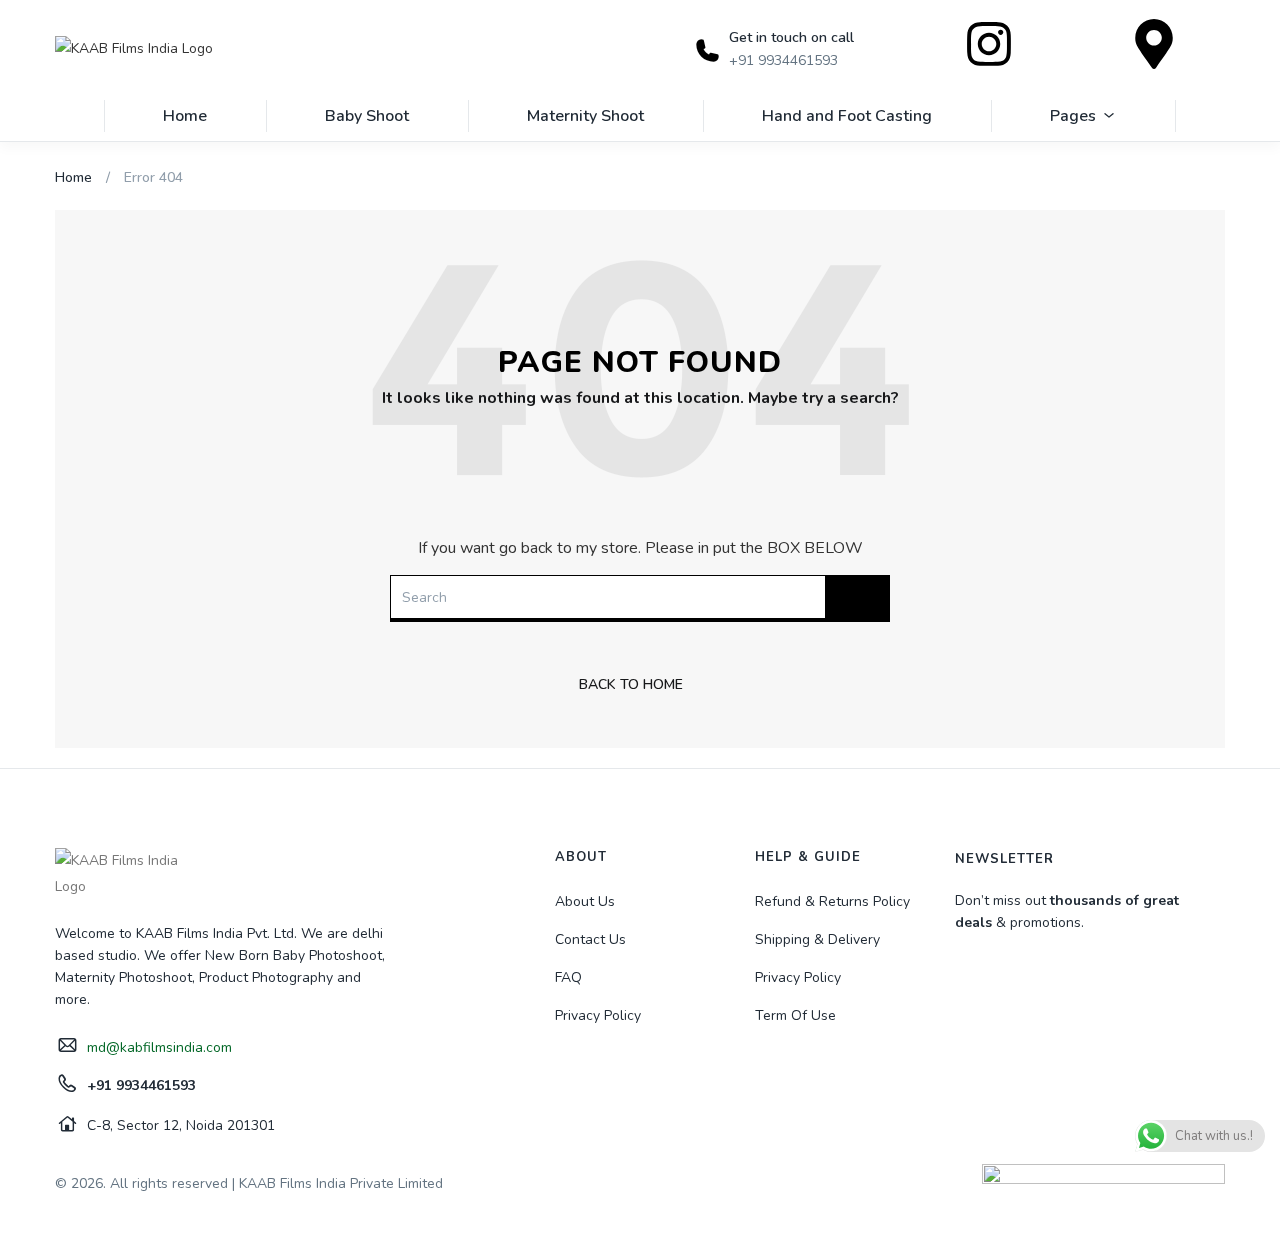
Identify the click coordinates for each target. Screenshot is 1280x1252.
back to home (631, 684)
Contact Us (590, 939)
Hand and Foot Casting (847, 116)
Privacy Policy (598, 1015)
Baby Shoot (367, 116)
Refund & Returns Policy (832, 901)
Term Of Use (795, 1015)
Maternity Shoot (585, 116)
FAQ (568, 977)
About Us (585, 901)
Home (185, 116)
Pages (1073, 116)
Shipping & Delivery (817, 939)
